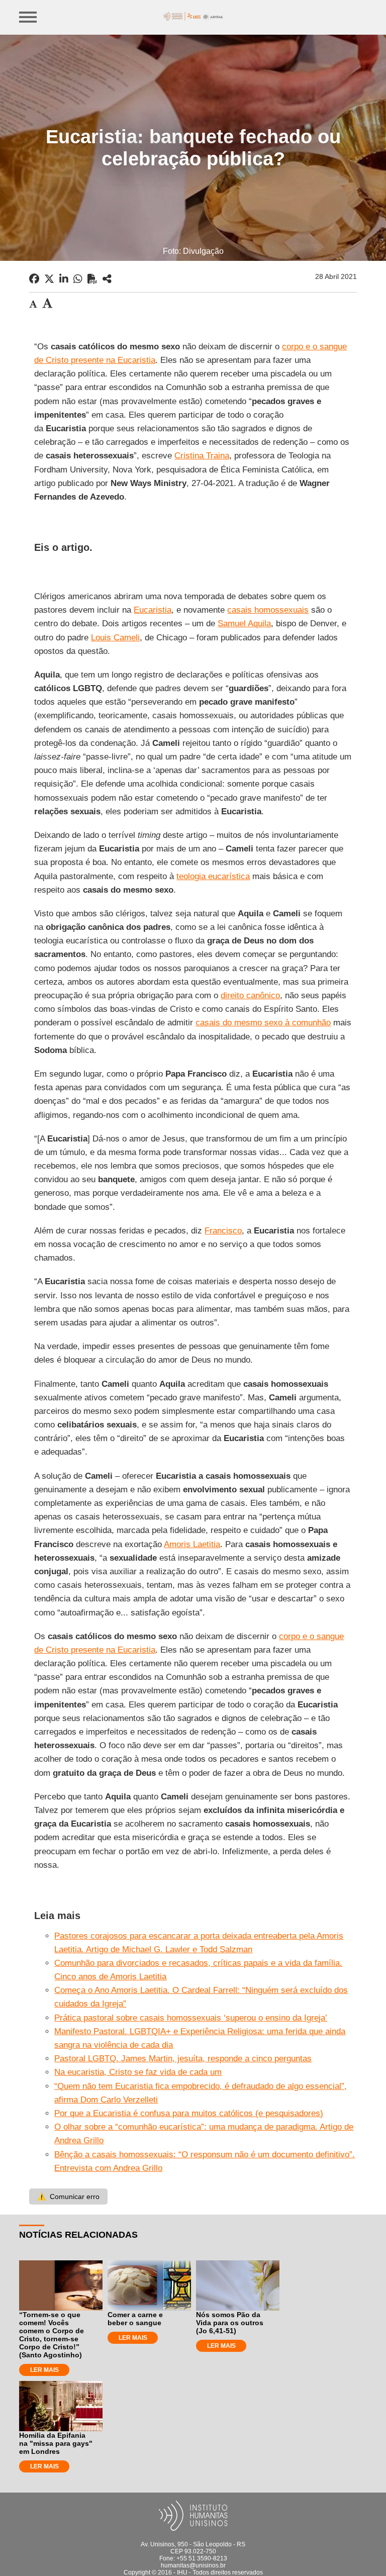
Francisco (223, 1231)
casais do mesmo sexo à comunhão (263, 1023)
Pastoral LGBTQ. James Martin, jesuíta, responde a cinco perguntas (183, 2059)
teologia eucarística (213, 876)
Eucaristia (153, 610)
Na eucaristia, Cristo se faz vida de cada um (138, 2072)
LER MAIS (44, 2370)
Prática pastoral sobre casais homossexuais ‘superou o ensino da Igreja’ (191, 2018)
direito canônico (250, 995)
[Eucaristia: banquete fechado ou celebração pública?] (107, 279)
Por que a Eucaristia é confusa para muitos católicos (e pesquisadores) (189, 2113)
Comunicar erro (68, 2197)
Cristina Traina (202, 456)
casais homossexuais (268, 610)
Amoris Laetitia (192, 1544)
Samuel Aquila (244, 624)
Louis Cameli (115, 638)
